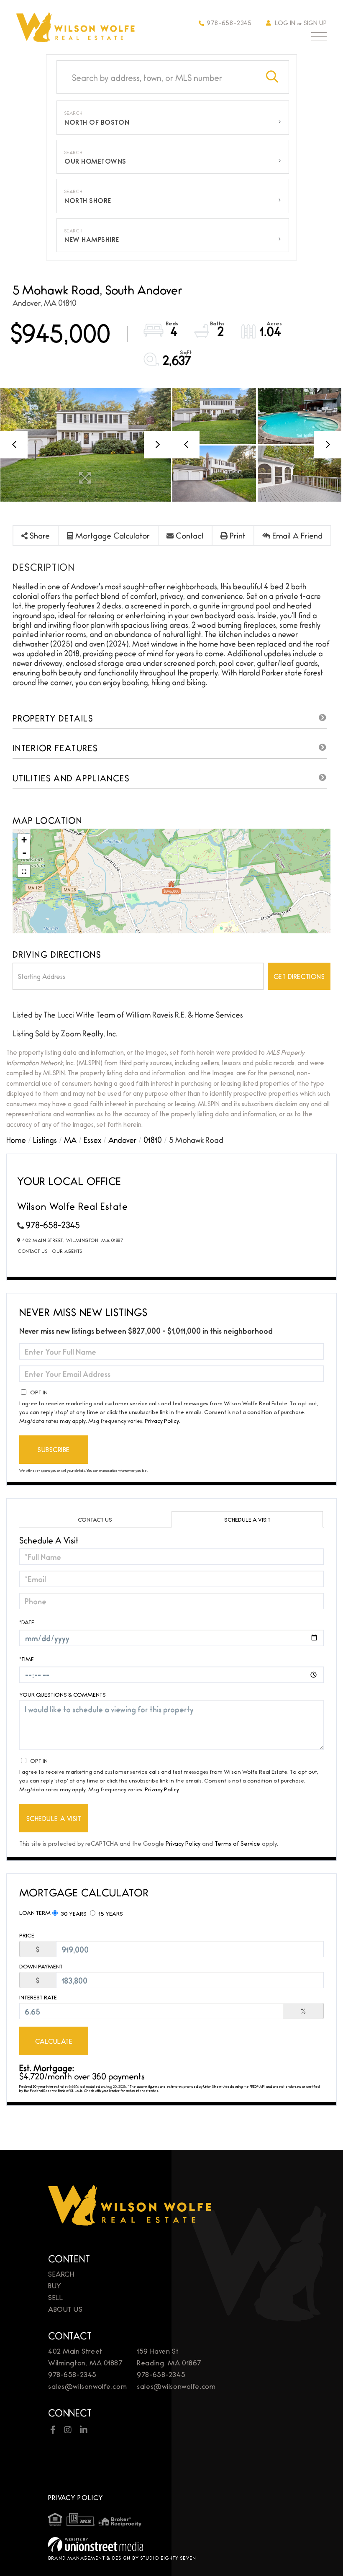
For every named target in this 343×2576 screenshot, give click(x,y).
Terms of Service (237, 1843)
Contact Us (33, 1251)
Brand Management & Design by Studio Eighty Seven (122, 2558)
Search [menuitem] (61, 2273)
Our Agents (67, 1251)
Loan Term (35, 1912)
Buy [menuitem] (55, 2285)
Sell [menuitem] (55, 2297)
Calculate (54, 2041)
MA (70, 1139)
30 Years (73, 1913)
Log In (285, 22)
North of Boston (97, 122)
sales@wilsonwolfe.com (87, 2386)
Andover (122, 1139)
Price (27, 1935)
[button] (272, 77)
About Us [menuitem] (65, 2309)
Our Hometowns (95, 161)
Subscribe (54, 1449)
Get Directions (299, 976)
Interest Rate (38, 1997)
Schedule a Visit (247, 1519)
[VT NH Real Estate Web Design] (171, 2544)
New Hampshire (92, 239)
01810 (153, 1139)
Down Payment (41, 1966)
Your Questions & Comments (63, 1694)
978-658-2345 (229, 22)
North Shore (88, 200)
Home (16, 1139)
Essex (92, 1139)
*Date (27, 1622)
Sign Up (315, 22)
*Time (27, 1659)
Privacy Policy (162, 1420)
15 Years (110, 1913)
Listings (45, 1139)
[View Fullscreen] (24, 871)
